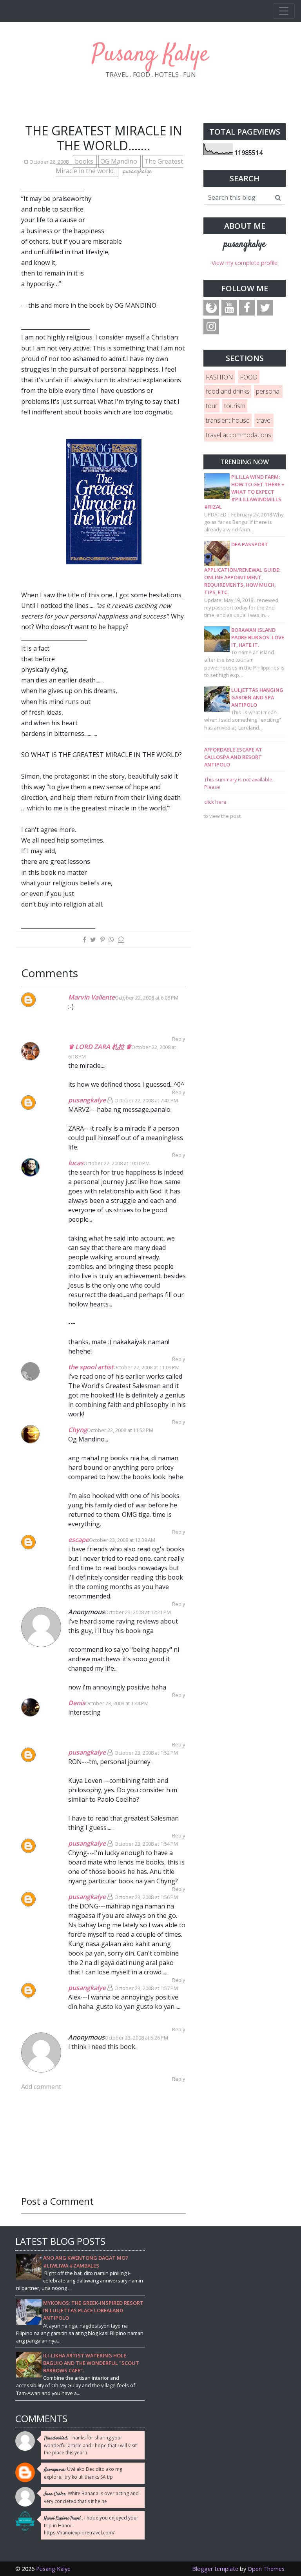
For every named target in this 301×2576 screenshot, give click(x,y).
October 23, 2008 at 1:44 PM (117, 1703)
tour (212, 406)
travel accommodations (238, 435)
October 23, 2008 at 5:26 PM (136, 2038)
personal (268, 391)
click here (215, 802)
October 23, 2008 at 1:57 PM (146, 1988)
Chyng (78, 1430)
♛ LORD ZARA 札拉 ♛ (100, 1047)
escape (79, 1540)
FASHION (219, 377)
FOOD (249, 377)
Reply (179, 1039)
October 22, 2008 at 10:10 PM (117, 1163)
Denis (77, 1703)
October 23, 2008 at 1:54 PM (146, 1844)
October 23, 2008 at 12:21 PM (138, 1612)
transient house (228, 420)
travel (264, 420)
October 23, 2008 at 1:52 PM (146, 1753)
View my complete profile (245, 263)
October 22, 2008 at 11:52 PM (120, 1430)
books (85, 161)
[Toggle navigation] (284, 11)
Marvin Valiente (92, 997)
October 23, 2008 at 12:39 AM (122, 1540)
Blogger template (215, 2569)
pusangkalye (87, 1100)
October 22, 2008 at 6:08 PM (147, 998)
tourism (235, 406)
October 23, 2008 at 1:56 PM (146, 1897)
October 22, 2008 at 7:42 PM (146, 1100)
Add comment (41, 2087)
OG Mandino (120, 161)
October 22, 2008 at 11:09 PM (146, 1367)
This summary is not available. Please (239, 783)
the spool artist (91, 1367)
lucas (76, 1163)
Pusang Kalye (150, 55)
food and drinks (228, 391)
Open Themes (266, 2569)
